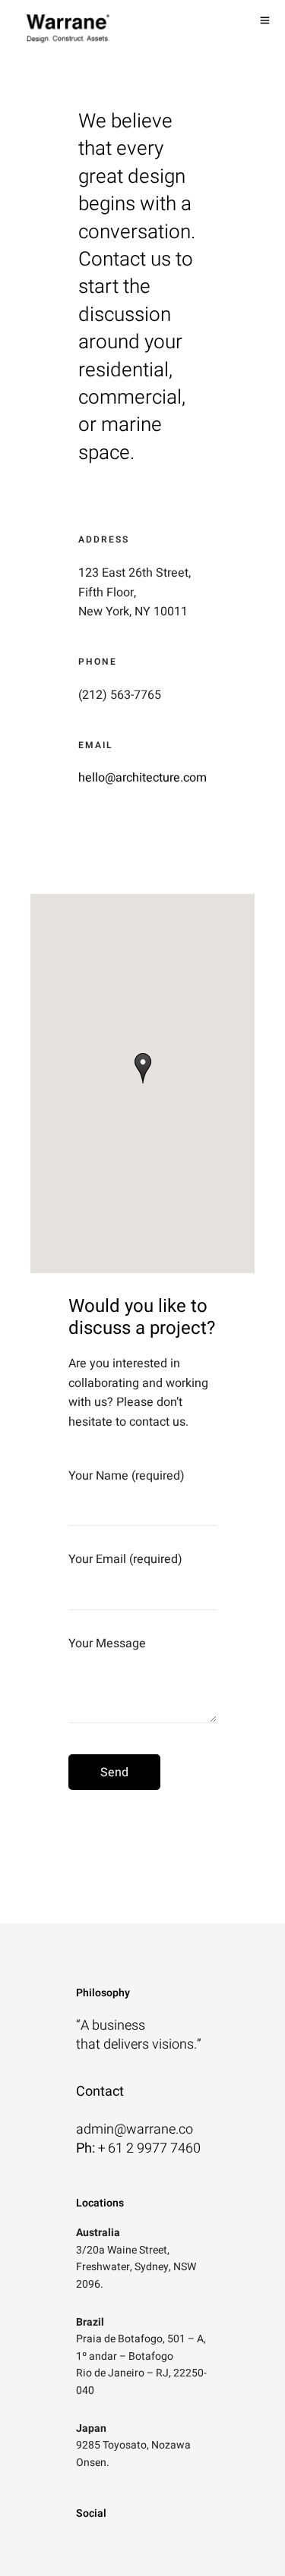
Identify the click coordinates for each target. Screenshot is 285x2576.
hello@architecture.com (142, 778)
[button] (143, 1068)
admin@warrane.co (135, 2129)
